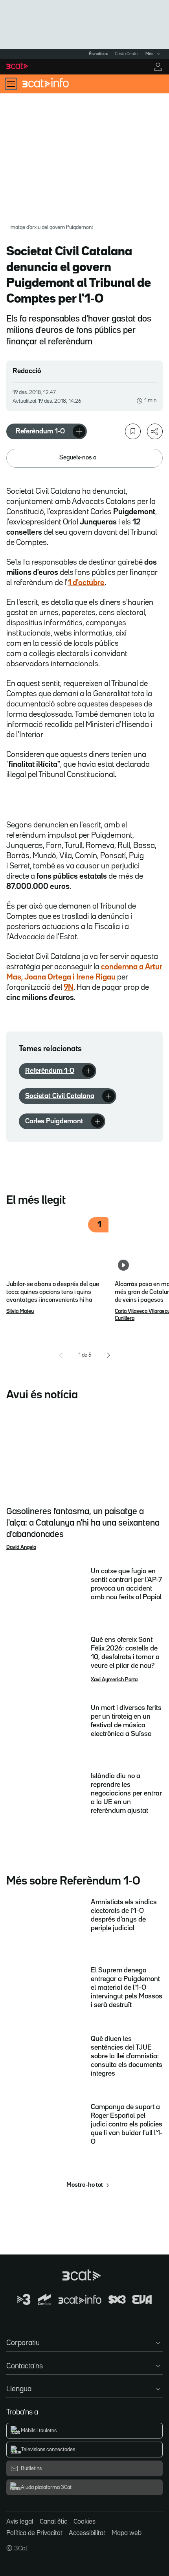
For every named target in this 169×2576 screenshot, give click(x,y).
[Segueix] (79, 431)
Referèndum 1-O (40, 431)
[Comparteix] (155, 431)
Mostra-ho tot (85, 2185)
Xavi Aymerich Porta (114, 1680)
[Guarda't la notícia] (133, 431)
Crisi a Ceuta (126, 54)
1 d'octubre (86, 583)
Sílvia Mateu (20, 1311)
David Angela (21, 1547)
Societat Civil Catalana (60, 1096)
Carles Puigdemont (54, 1121)
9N (69, 987)
